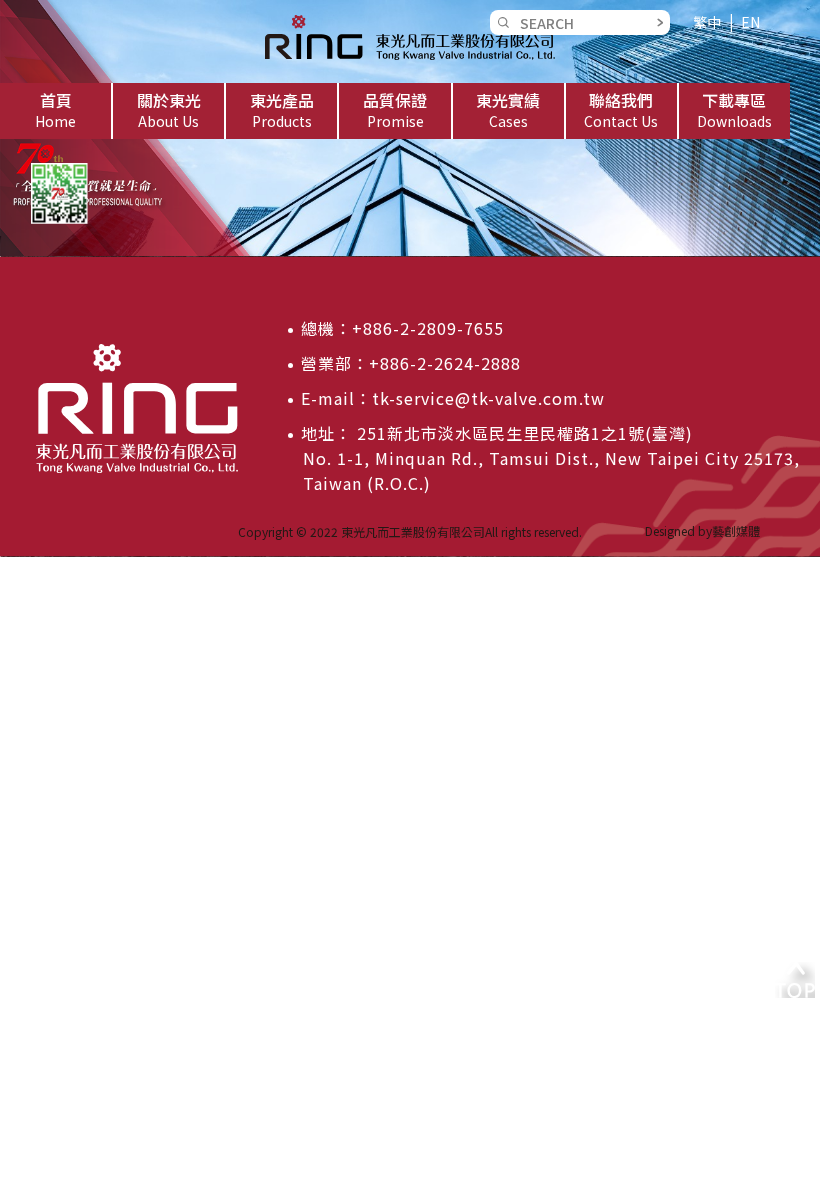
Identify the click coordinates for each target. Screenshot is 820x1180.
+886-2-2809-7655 (428, 328)
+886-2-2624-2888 (445, 363)
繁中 (707, 22)
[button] (168, 111)
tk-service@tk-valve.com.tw (488, 398)
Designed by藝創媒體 (702, 530)
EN (750, 22)
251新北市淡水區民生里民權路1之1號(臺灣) (522, 433)
